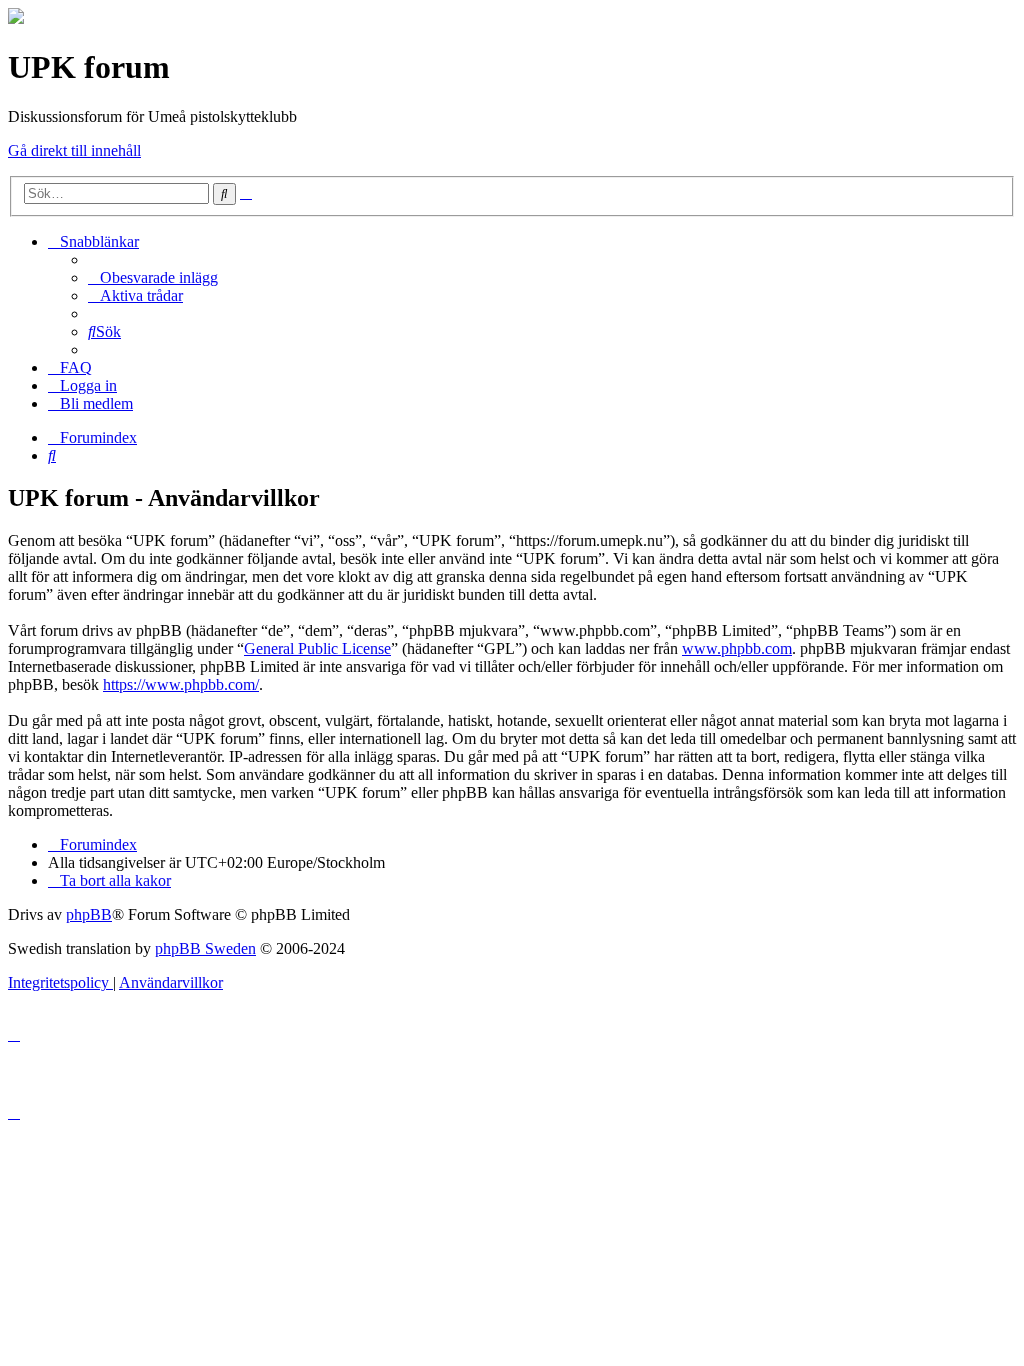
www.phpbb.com (737, 648)
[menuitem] (153, 277)
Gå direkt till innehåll (74, 150)
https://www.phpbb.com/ (181, 684)
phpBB (89, 914)
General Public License (317, 648)
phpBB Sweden (205, 948)
